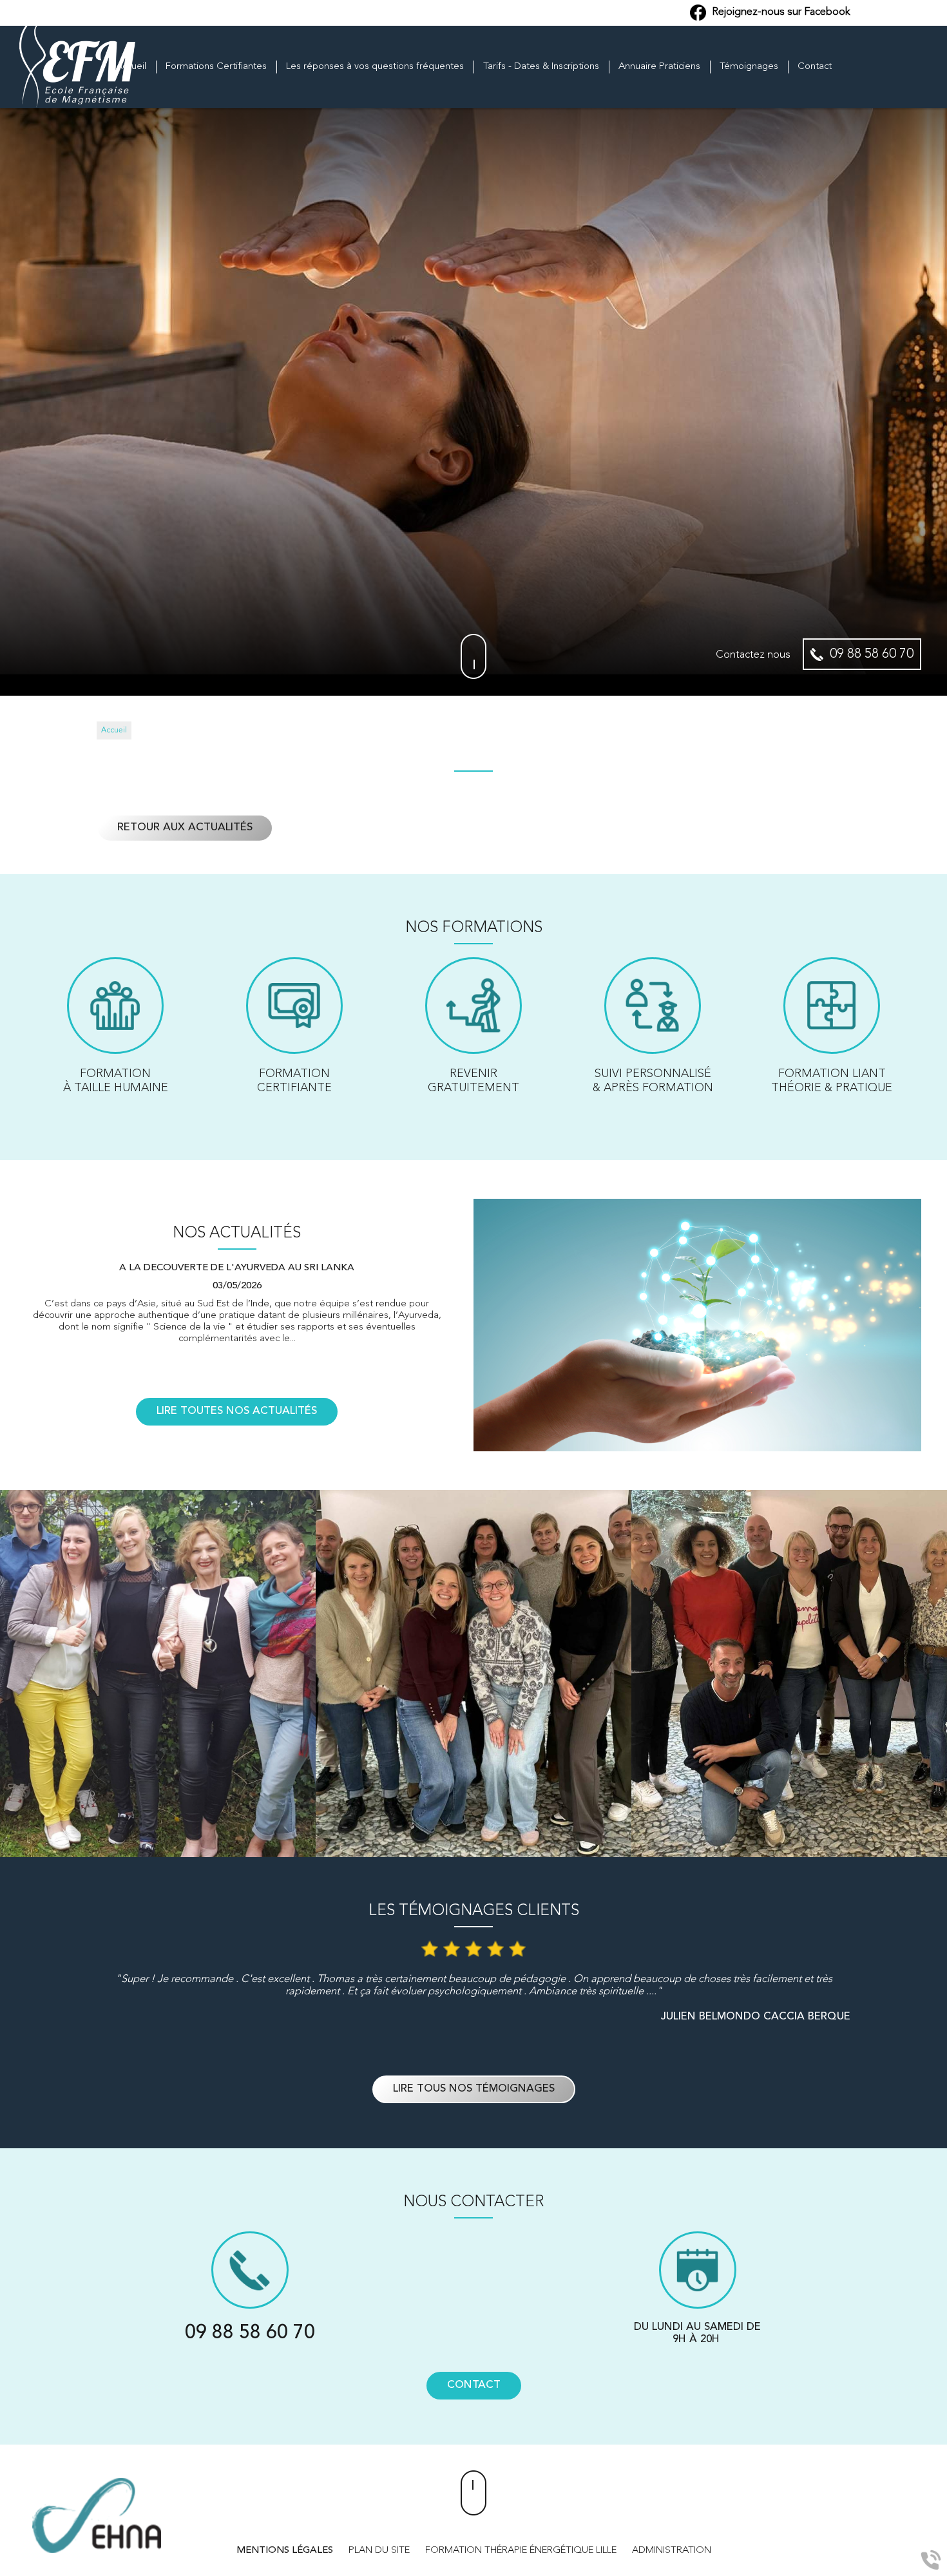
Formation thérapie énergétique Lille (521, 2551)
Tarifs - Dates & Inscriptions (541, 67)
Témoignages (749, 67)
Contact (815, 67)
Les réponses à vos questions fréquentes (375, 67)
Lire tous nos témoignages (474, 2089)
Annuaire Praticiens (659, 67)
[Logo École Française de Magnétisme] (77, 67)
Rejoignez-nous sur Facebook (780, 12)
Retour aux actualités (185, 828)
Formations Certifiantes (216, 67)
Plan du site (379, 2551)
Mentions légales (285, 2551)
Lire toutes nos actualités (237, 1411)
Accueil (131, 67)
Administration (672, 2551)
